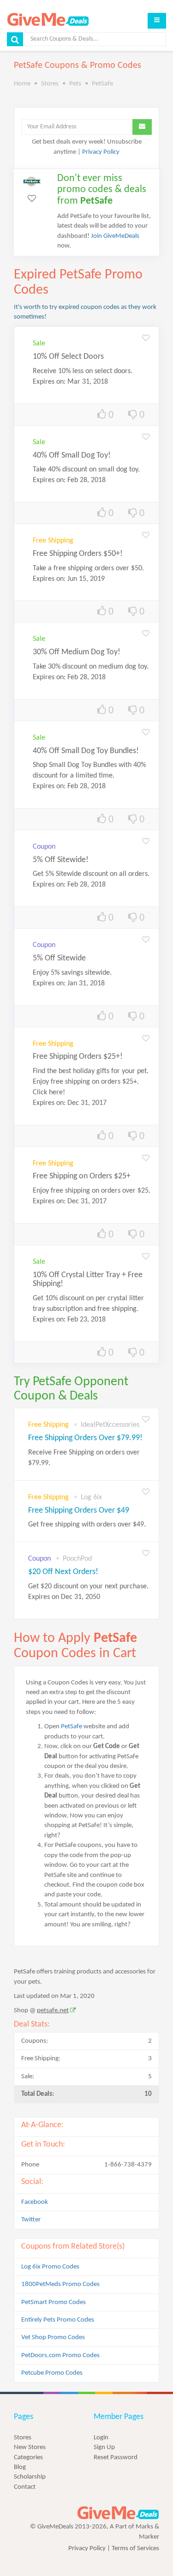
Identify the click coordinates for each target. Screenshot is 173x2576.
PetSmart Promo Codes (54, 2302)
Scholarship (30, 2477)
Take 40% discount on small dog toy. (86, 470)
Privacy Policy (101, 152)
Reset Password (116, 2458)
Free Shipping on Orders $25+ (82, 1176)
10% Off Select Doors (68, 357)
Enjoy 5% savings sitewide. (72, 973)
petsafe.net (53, 2011)
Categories (28, 2458)
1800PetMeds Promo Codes (60, 2284)
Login (101, 2438)
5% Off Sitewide (59, 958)
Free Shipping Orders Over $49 (79, 1511)
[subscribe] (142, 127)
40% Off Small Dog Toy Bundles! (86, 751)
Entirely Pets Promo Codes (58, 2320)
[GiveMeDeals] (118, 2513)
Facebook (35, 2202)
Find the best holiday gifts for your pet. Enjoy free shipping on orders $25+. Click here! (91, 1082)
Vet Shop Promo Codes (53, 2338)
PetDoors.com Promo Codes (60, 2356)
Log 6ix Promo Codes (50, 2267)
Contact (25, 2487)
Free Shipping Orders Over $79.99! (85, 1438)
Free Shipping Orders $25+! (78, 1057)
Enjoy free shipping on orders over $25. (92, 1191)
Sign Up (104, 2447)
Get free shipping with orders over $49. (87, 1525)
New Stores (30, 2447)
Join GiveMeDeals (115, 236)
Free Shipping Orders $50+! (78, 554)
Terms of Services (135, 2549)
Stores (23, 2438)
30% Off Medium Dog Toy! (77, 652)
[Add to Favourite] (146, 339)
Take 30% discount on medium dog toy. (91, 667)
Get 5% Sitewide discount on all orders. (91, 874)
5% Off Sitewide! (61, 860)
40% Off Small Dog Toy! (72, 455)
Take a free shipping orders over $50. (88, 568)
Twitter (31, 2220)
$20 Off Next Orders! (63, 1572)
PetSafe (72, 1727)
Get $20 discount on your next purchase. (88, 1592)
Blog (20, 2467)
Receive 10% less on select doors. (83, 371)
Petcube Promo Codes (52, 2373)
